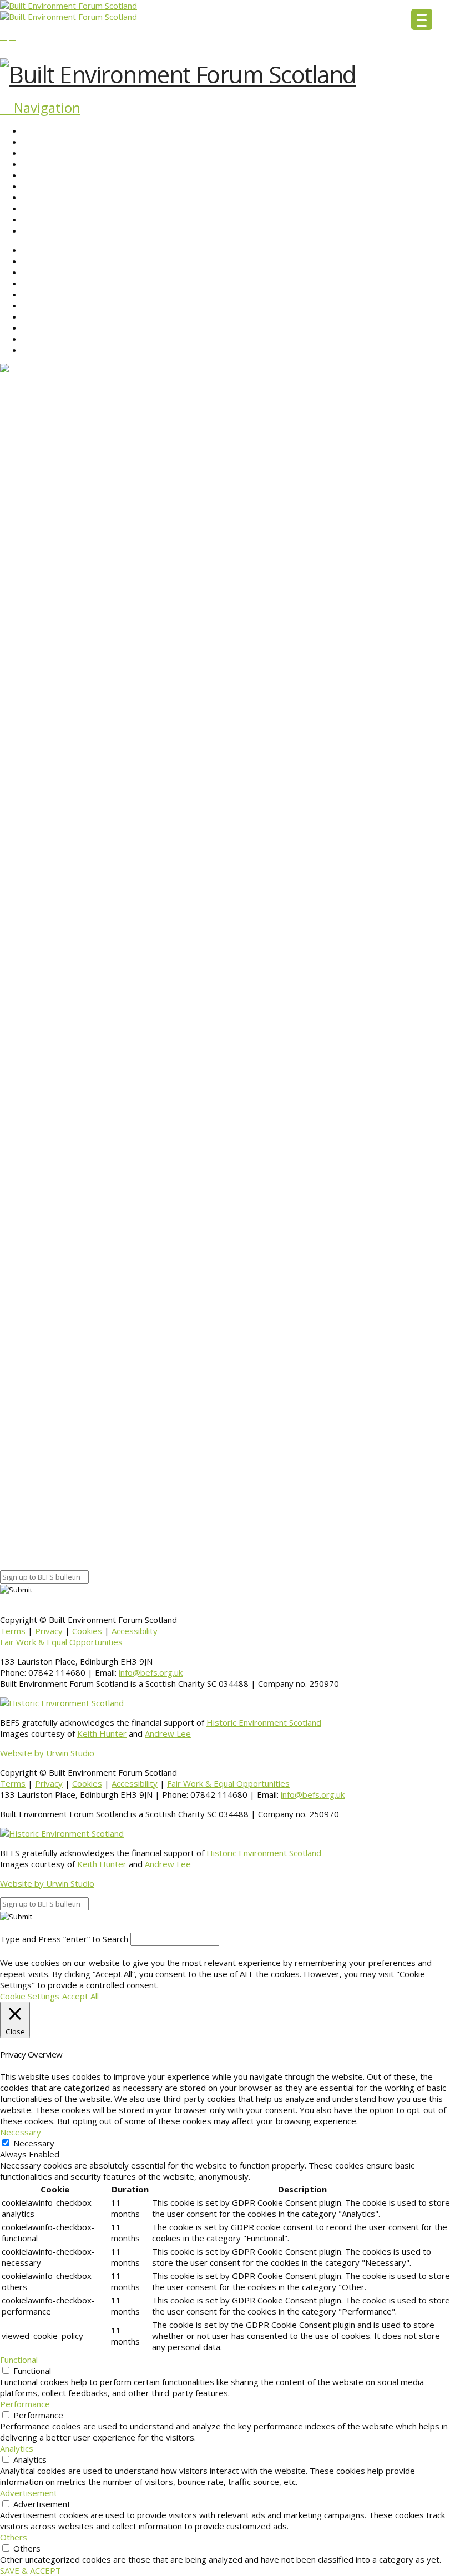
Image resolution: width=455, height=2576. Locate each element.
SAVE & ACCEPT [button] (31, 2570)
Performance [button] (25, 2404)
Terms (13, 1631)
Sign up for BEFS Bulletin (46, 1545)
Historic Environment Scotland (264, 1722)
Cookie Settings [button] (30, 1996)
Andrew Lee (168, 1733)
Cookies (87, 1631)
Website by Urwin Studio (47, 1753)
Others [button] (14, 2537)
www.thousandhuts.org (261, 1457)
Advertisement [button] (29, 2493)
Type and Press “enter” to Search (64, 1939)
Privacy (49, 1631)
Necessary (34, 2143)
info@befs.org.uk (151, 1672)
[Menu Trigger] (422, 19)
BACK (11, 1496)
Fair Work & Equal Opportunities (61, 1642)
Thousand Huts (270, 1476)
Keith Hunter (102, 1733)
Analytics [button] (17, 2448)
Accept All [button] (80, 1996)
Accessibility (135, 1631)
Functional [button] (19, 2360)
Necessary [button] (21, 2132)
